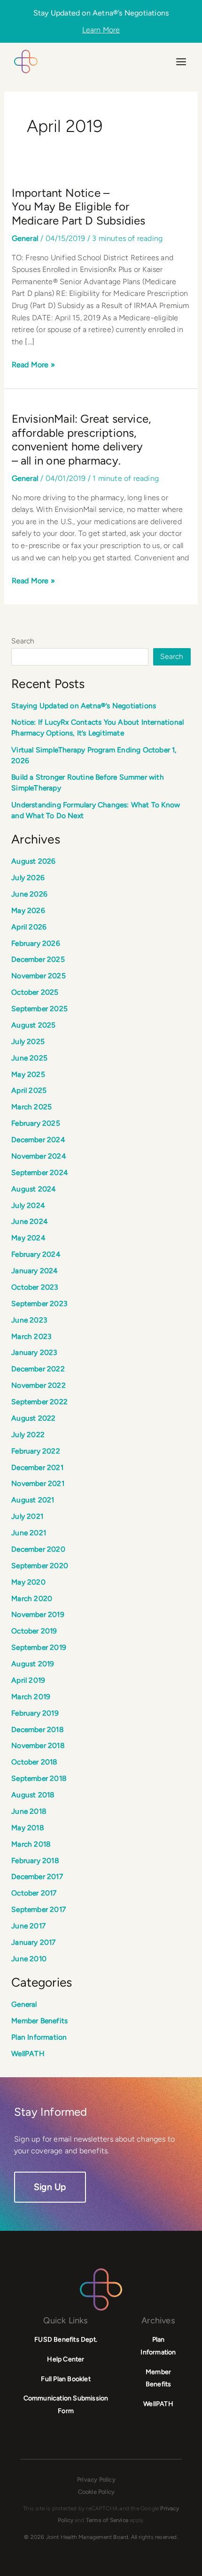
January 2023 (34, 1352)
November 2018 (38, 1745)
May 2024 (28, 1238)
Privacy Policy (96, 2479)
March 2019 (31, 1697)
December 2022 (38, 1369)
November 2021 (38, 1483)
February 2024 (36, 1254)
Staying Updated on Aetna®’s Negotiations (84, 706)
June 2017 (28, 1926)
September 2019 (39, 1647)
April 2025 (29, 1090)
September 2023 (39, 1303)
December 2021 (37, 1467)
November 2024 (39, 1156)
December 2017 (37, 1876)
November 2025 (39, 976)
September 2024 (40, 1172)
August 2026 (33, 861)
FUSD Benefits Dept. (66, 2340)
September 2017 (39, 1909)
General (25, 238)
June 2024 (30, 1221)
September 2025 (39, 1009)
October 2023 (35, 1287)
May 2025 (28, 1074)
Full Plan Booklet (66, 2379)
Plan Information (39, 2037)
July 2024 (28, 1205)
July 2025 (28, 1041)
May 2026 (28, 910)
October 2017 (34, 1893)
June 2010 (29, 1959)
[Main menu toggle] (181, 62)
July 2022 (28, 1435)
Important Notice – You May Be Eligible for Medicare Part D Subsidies (79, 207)
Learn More (101, 30)
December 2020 (38, 1549)
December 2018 (38, 1729)
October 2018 (34, 1762)
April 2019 (28, 1680)
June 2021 (29, 1533)
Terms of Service (107, 2520)
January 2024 (35, 1271)
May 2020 (28, 1582)
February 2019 (35, 1713)
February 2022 (36, 1451)
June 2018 (29, 1811)
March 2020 (32, 1598)
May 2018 (28, 1828)
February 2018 (35, 1860)
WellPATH (28, 2054)
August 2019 (33, 1664)
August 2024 (34, 1189)
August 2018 (33, 1795)
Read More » (33, 364)
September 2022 (39, 1402)
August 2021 (33, 1500)
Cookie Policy (97, 2492)
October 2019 (34, 1631)
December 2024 (38, 1140)
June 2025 (29, 1058)
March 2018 (31, 1844)
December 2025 (38, 959)
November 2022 (39, 1385)
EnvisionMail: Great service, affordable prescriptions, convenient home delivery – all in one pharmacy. (82, 440)
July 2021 (27, 1516)
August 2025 (33, 1025)
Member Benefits (39, 2021)
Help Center (66, 2359)
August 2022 (33, 1418)
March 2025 (31, 1107)
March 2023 (31, 1336)
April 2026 (29, 927)
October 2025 (35, 992)
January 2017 (33, 1942)
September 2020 (40, 1566)
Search (23, 641)
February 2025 (36, 1123)
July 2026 (28, 878)
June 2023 (29, 1320)
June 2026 (29, 894)
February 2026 (36, 943)
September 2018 (39, 1778)
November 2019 (38, 1614)
